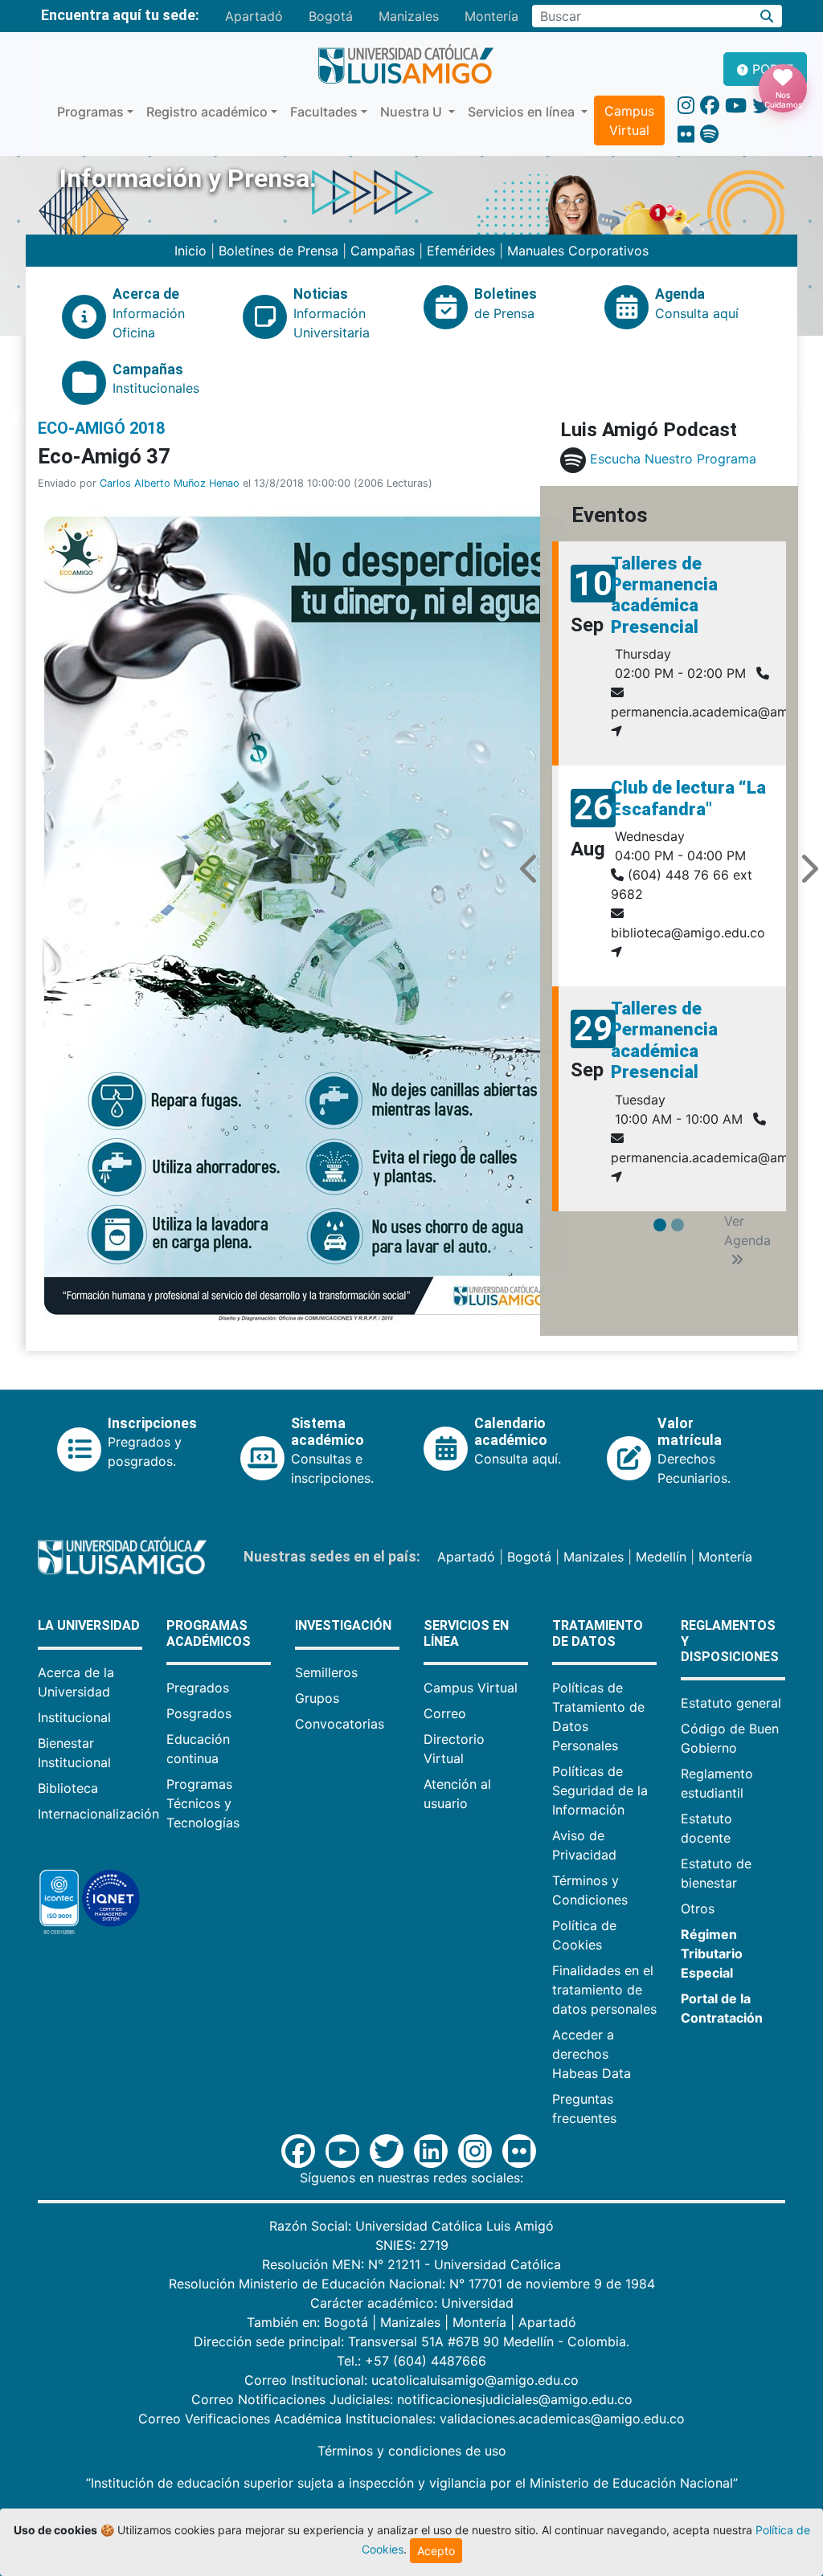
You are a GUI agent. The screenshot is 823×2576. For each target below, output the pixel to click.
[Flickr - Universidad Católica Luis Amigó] (686, 135)
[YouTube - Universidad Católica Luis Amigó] (736, 106)
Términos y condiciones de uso (412, 2451)
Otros (698, 1909)
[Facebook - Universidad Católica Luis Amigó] (710, 106)
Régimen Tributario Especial (712, 1953)
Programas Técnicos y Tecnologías (203, 1803)
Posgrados (199, 1713)
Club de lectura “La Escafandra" (688, 798)
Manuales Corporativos (578, 251)
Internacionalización (98, 1814)
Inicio (192, 251)
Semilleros (326, 1672)
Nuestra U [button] (413, 112)
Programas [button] (90, 112)
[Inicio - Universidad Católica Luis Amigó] (405, 65)
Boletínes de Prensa (278, 251)
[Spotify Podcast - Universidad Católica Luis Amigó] (709, 135)
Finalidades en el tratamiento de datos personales (604, 1990)
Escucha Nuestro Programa (673, 459)
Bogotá (331, 16)
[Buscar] (767, 16)
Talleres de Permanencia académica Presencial (664, 595)
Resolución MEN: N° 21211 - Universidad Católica (411, 2264)
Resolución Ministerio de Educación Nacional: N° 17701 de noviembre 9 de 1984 (412, 2284)
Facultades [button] (324, 112)
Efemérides (461, 251)
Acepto (436, 2551)
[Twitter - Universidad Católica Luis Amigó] (762, 106)
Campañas (383, 251)
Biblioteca (68, 1788)
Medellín (661, 1557)
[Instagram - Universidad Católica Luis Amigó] (686, 106)
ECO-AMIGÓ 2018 (101, 428)
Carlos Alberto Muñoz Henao (170, 483)
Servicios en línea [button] (523, 112)
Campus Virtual (629, 120)
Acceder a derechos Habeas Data (592, 2054)
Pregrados (198, 1688)
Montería (491, 16)
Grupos (317, 1698)
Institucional (74, 1717)
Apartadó (254, 16)
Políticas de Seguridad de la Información (600, 1790)
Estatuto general (731, 1703)
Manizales (409, 16)
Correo (445, 1713)
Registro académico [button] (207, 112)
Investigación (343, 1625)
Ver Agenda (747, 1231)
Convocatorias (340, 1724)
